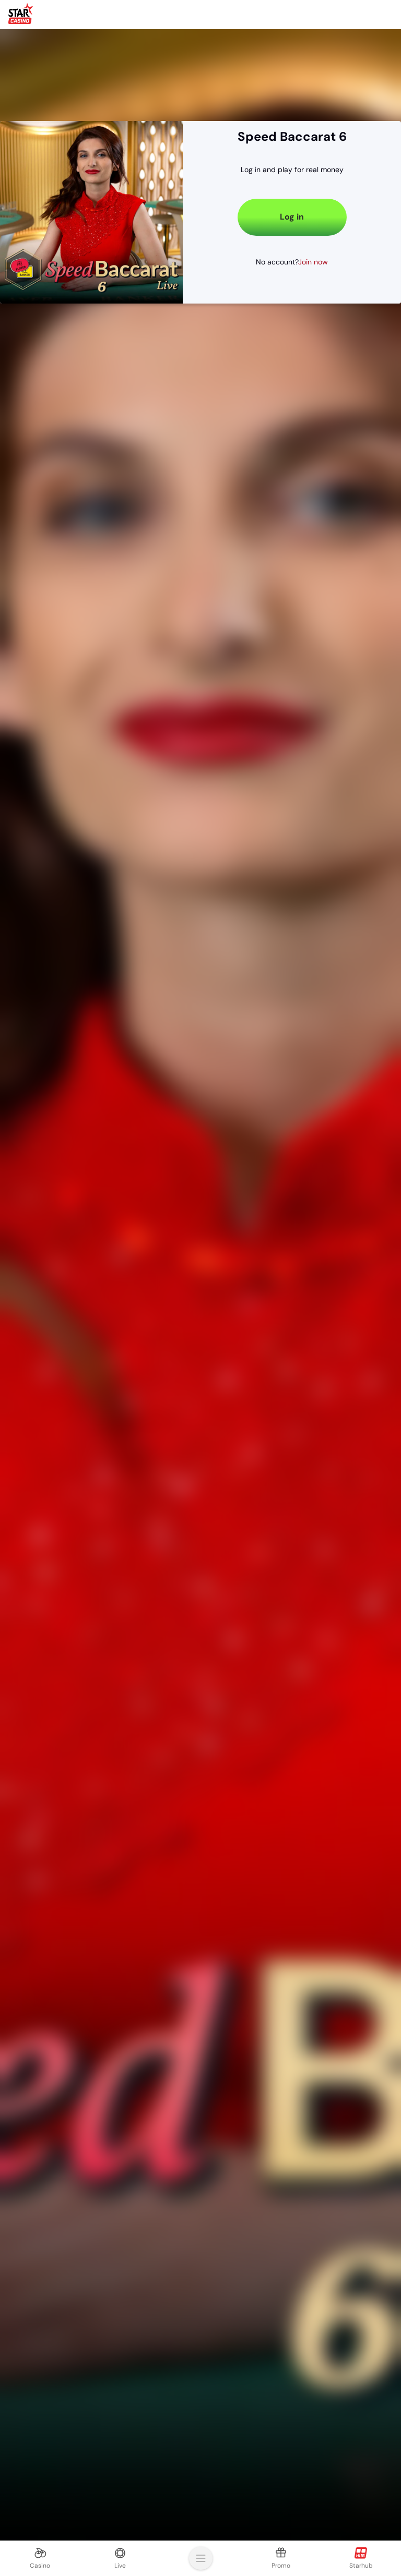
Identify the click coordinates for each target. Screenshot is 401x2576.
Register (309, 14)
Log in (368, 14)
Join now (313, 262)
